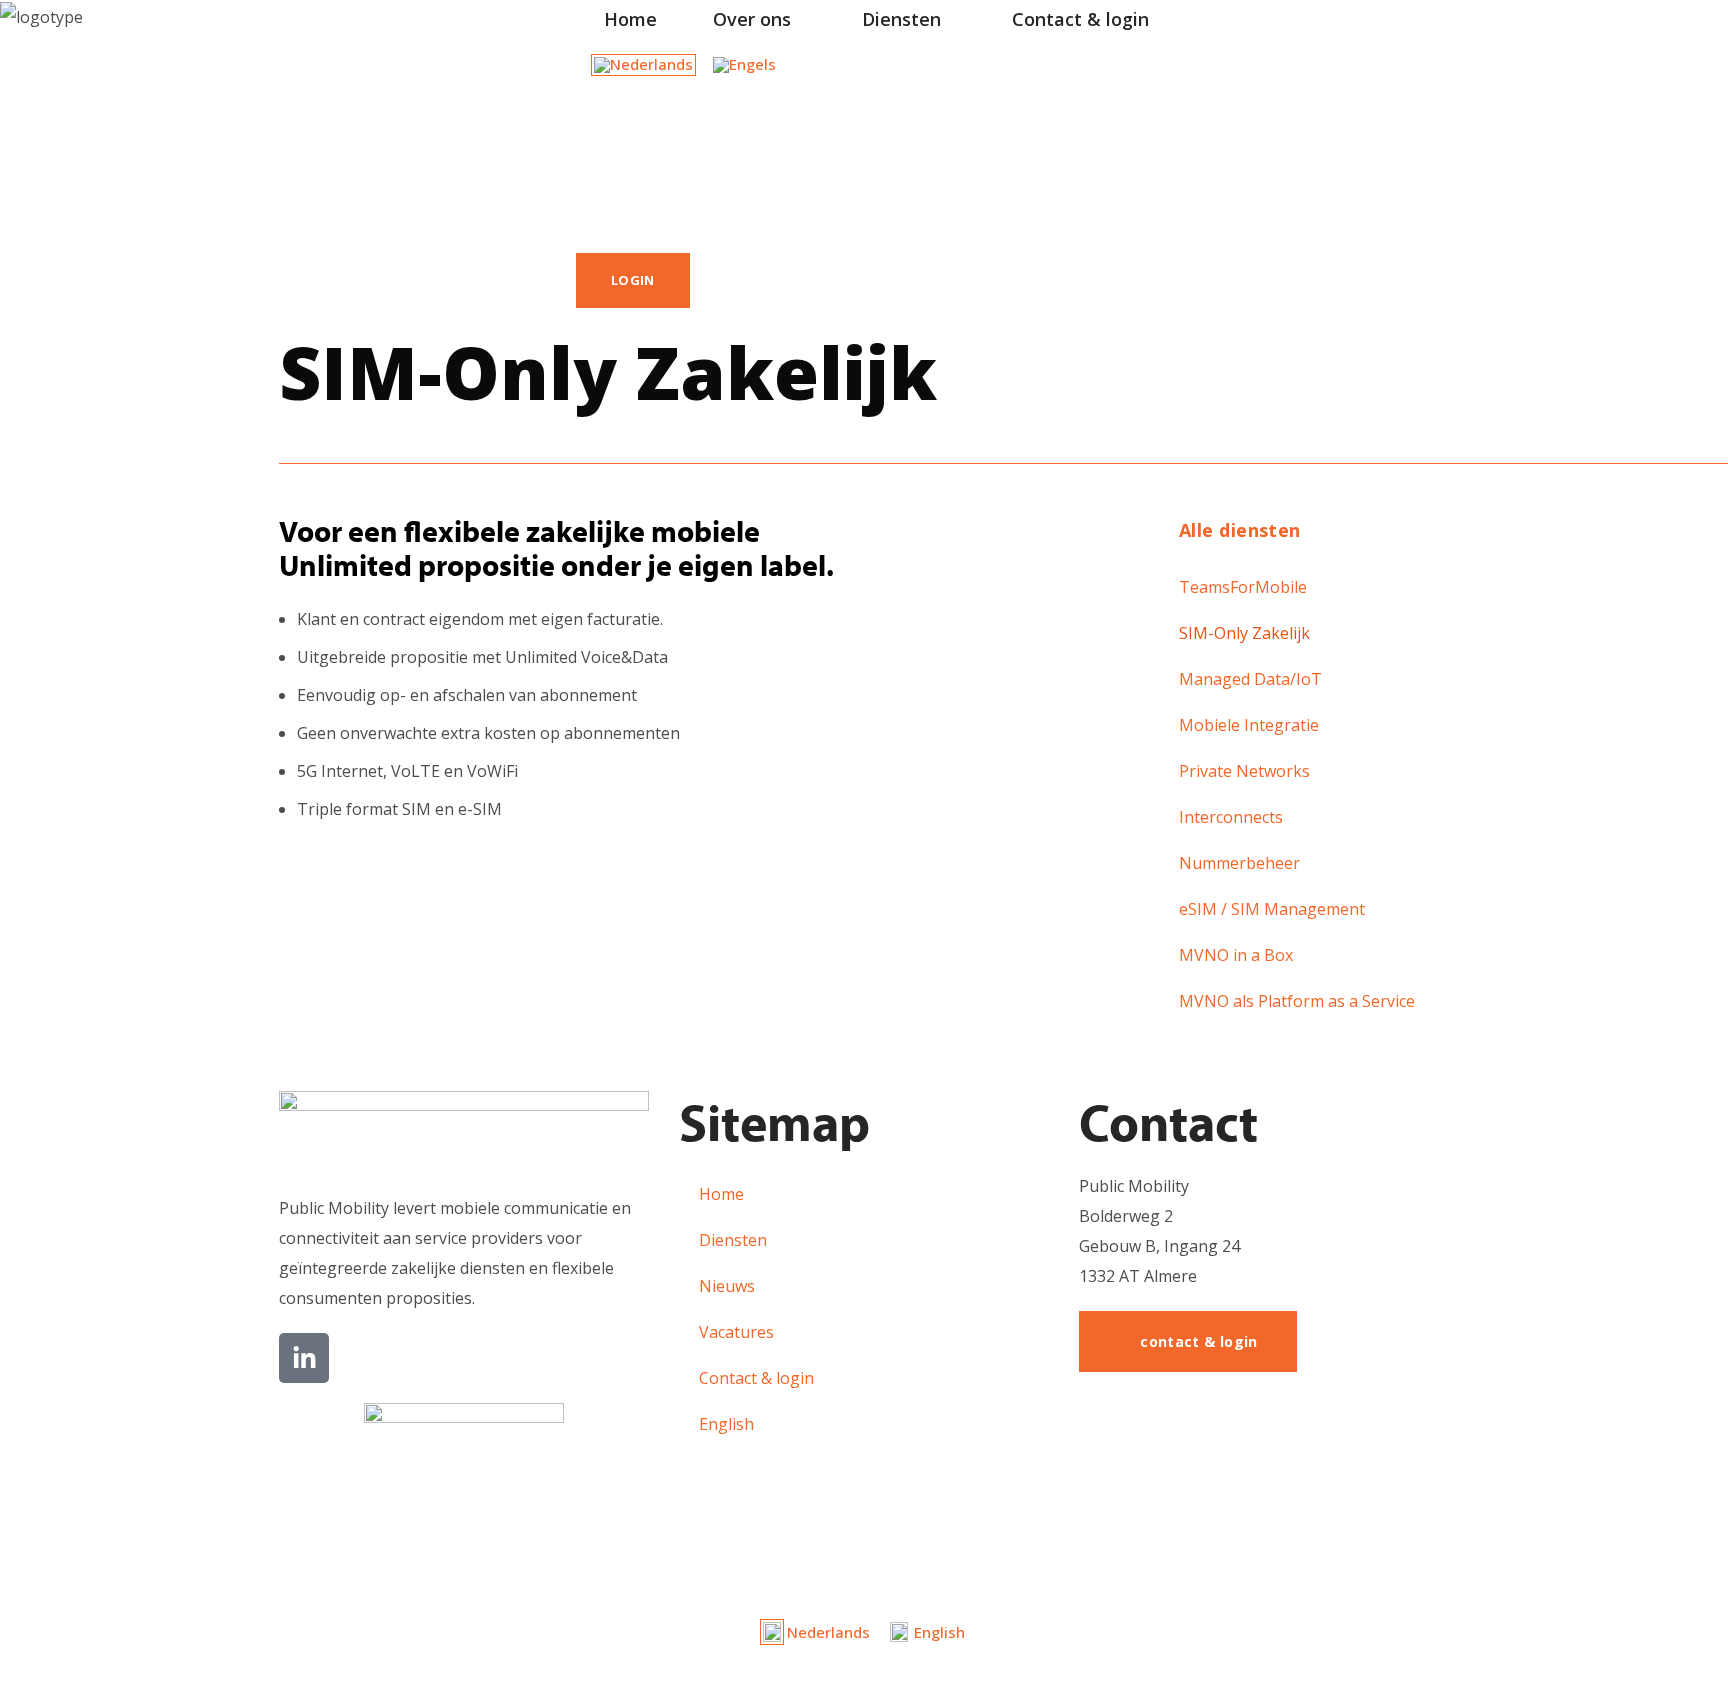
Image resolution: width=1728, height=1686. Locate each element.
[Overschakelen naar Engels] (744, 65)
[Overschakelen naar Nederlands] (643, 65)
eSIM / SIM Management (1272, 909)
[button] (584, 171)
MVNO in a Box (1236, 955)
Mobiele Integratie (1249, 725)
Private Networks (1244, 771)
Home (721, 1194)
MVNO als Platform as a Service (1297, 1001)
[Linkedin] (304, 1358)
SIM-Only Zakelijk (1244, 633)
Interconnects (1231, 817)
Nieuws (727, 1286)
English (726, 1424)
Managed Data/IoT (1250, 679)
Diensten (733, 1240)
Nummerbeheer (1239, 863)
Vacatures (736, 1332)
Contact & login (756, 1378)
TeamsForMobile (1243, 587)
